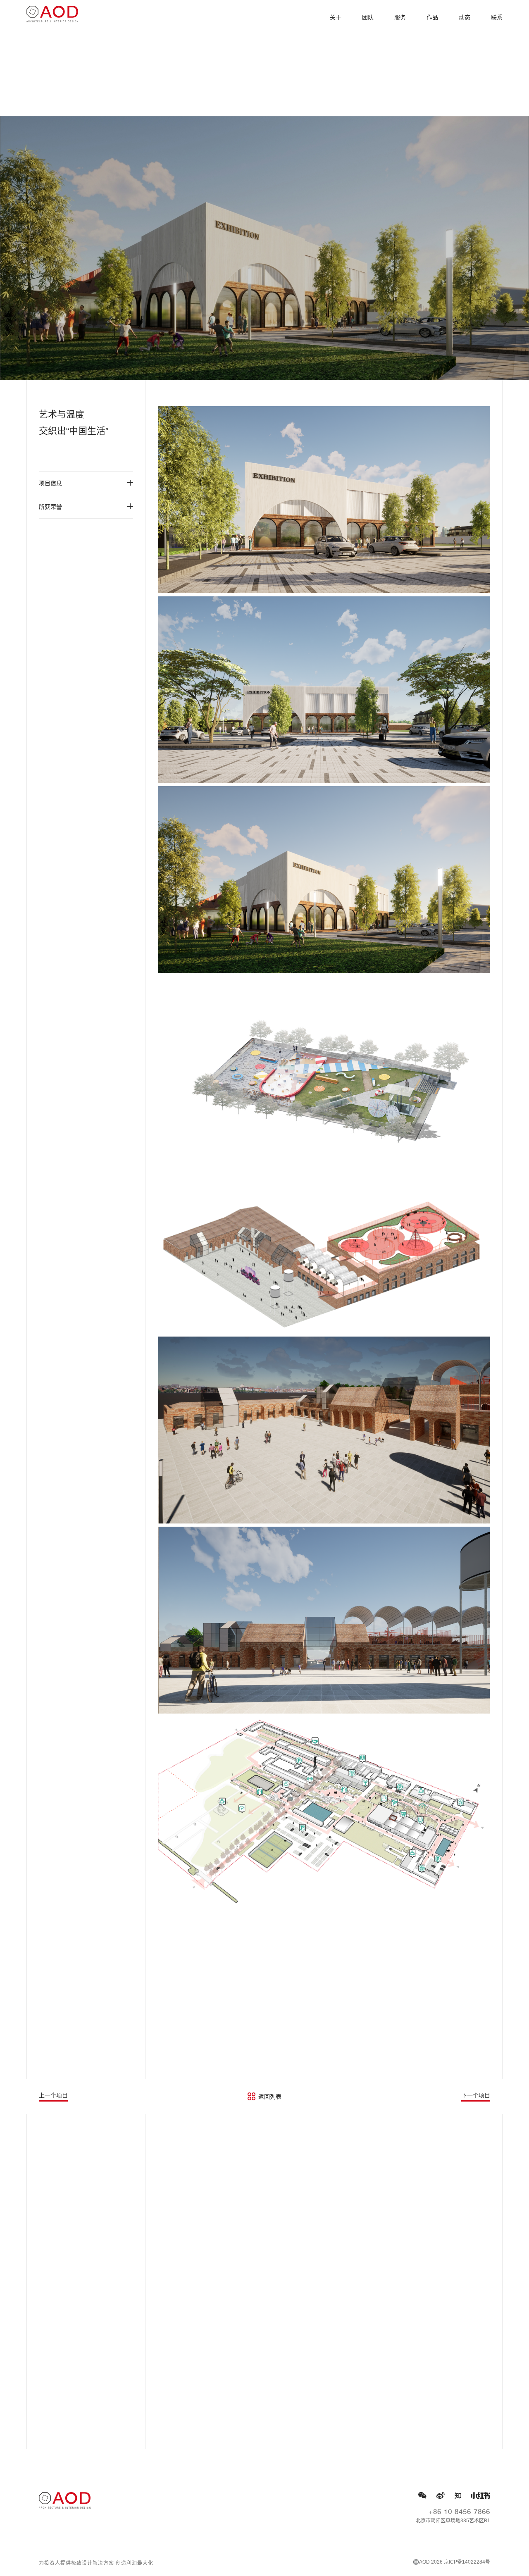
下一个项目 (476, 2095)
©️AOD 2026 (428, 2562)
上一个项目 (53, 2095)
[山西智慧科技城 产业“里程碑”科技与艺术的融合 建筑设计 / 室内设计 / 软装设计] (264, 2197)
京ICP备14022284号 (467, 2562)
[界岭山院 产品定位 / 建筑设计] (264, 2366)
